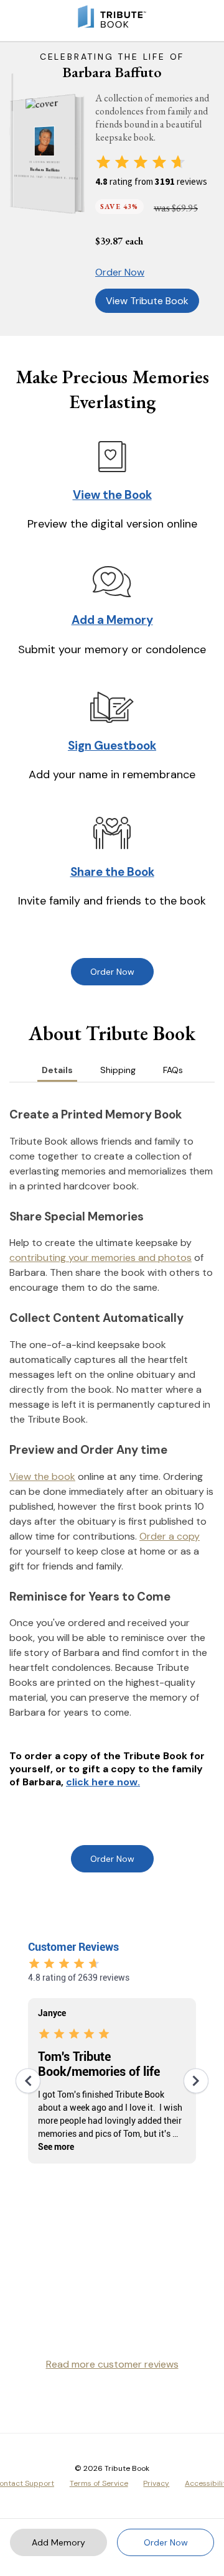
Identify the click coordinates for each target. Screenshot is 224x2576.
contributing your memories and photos (100, 1258)
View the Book (112, 495)
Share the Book (112, 872)
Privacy (156, 2483)
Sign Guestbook (112, 746)
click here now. (103, 1782)
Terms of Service (99, 2483)
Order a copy (170, 1536)
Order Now (120, 272)
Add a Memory (112, 620)
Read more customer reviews (112, 2364)
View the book (42, 1476)
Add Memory (58, 2542)
